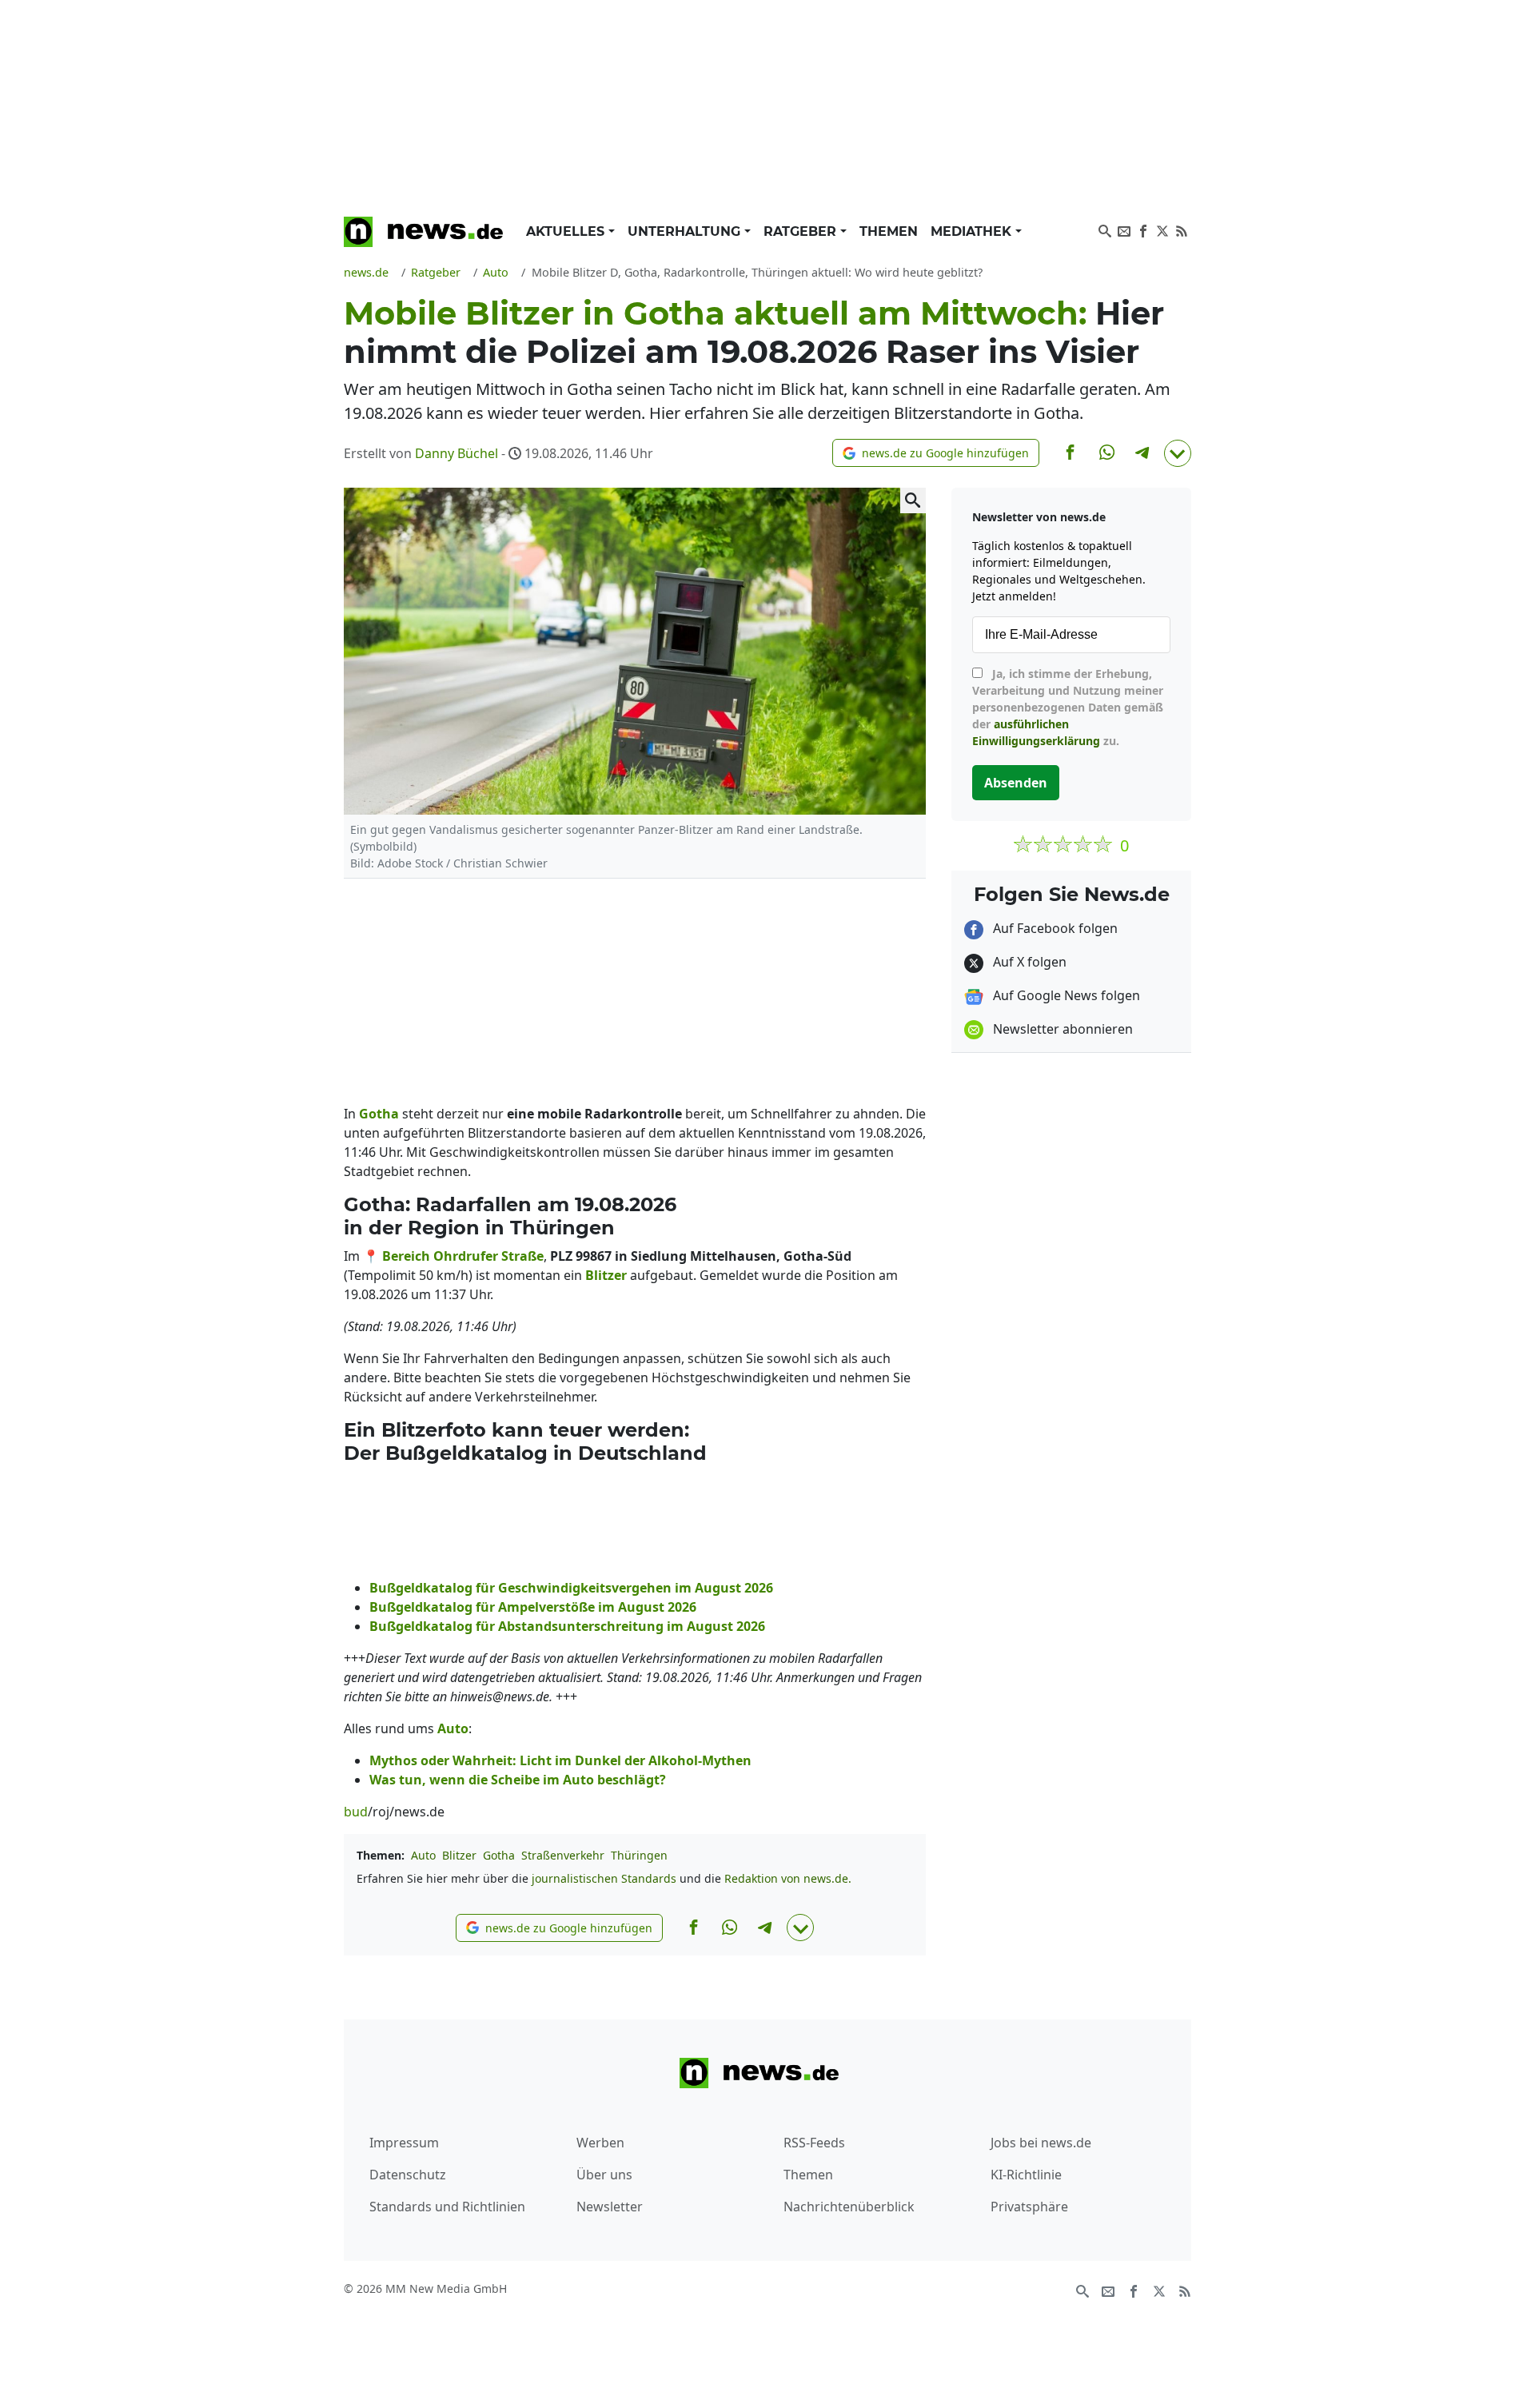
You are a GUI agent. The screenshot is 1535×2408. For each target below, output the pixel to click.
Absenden (1016, 783)
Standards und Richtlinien (447, 2207)
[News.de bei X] (1162, 229)
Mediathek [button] (973, 231)
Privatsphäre (1029, 2207)
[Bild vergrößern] (913, 500)
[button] (936, 453)
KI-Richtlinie (1026, 2175)
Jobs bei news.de (1041, 2143)
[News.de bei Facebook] (1143, 229)
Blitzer (459, 1855)
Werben (600, 2143)
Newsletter (610, 2207)
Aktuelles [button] (567, 231)
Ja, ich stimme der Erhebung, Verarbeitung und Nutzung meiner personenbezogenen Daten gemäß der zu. (1068, 707)
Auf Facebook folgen (1054, 928)
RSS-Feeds (814, 2143)
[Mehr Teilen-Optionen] (1178, 453)
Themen (889, 231)
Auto (423, 1855)
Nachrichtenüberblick (849, 2207)
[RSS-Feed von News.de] (1182, 229)
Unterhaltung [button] (686, 231)
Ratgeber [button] (802, 231)
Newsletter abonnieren (1061, 1029)
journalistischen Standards (604, 1878)
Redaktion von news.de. (788, 1878)
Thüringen (639, 1855)
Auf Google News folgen (1065, 995)
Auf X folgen (1028, 962)
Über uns (604, 2175)
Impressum (404, 2143)
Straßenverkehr (563, 1855)
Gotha (499, 1855)
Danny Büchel (457, 453)
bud (356, 1812)
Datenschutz (408, 2175)
